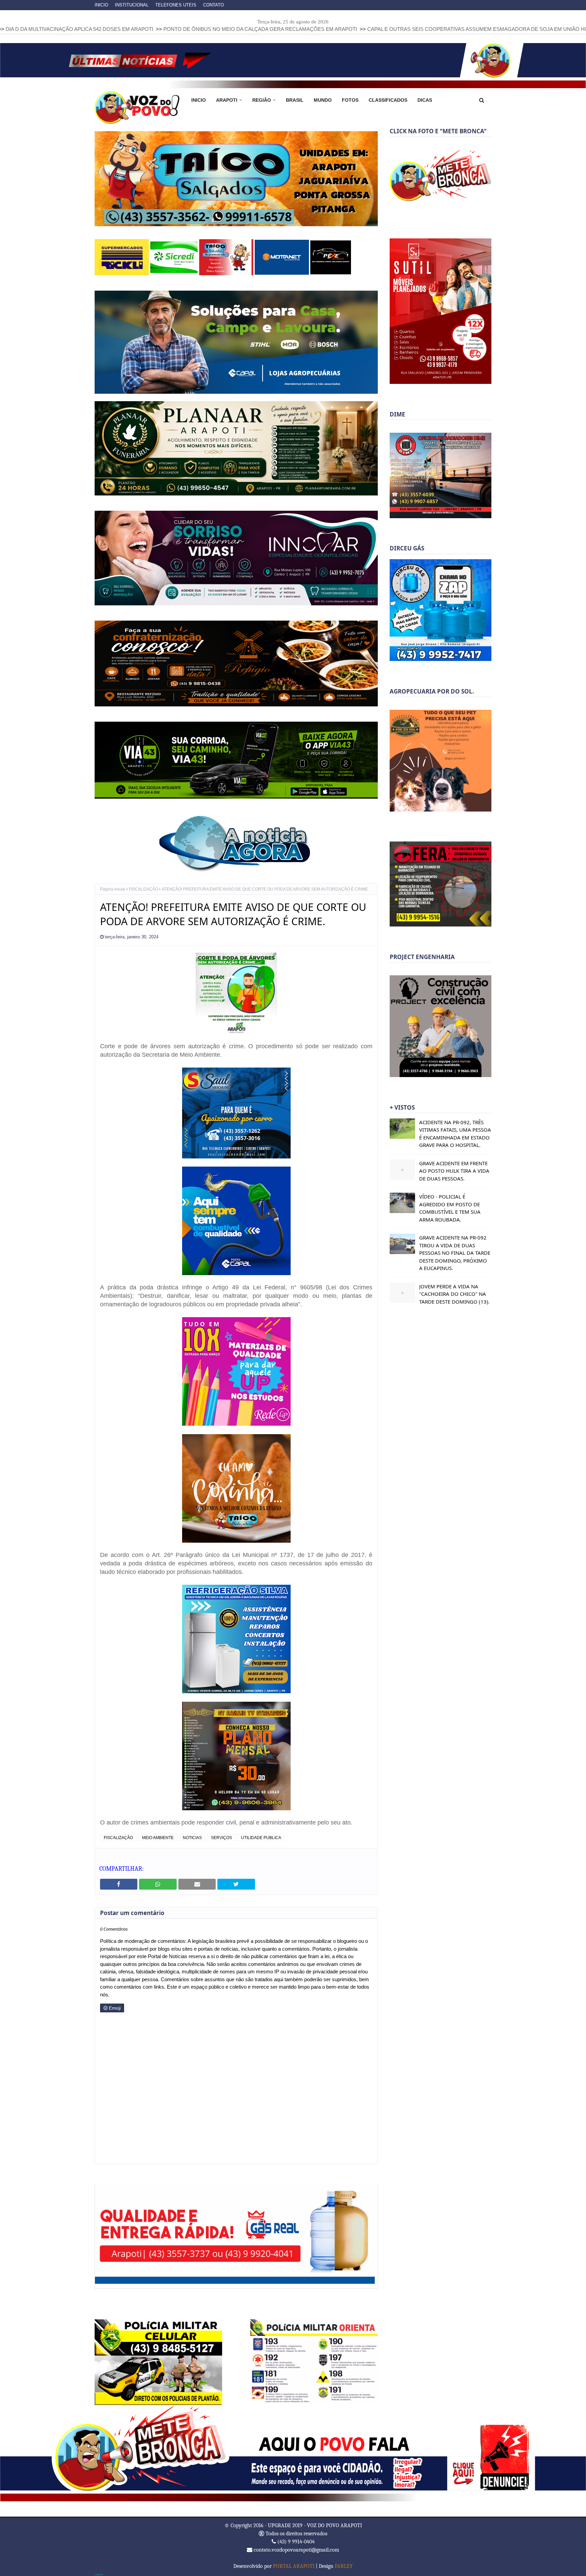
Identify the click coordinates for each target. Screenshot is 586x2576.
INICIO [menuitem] (199, 100)
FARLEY (344, 2565)
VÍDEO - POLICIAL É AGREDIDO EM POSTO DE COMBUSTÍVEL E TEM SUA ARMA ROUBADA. (450, 1208)
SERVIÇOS (221, 1837)
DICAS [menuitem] (425, 100)
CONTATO (213, 5)
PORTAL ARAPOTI (294, 2565)
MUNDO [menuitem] (323, 100)
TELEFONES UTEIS (176, 5)
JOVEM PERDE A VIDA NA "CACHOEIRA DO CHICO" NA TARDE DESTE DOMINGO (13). (454, 1294)
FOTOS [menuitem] (350, 100)
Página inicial (113, 889)
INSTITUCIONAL (132, 5)
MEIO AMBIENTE (158, 1837)
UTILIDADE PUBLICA (261, 1837)
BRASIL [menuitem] (295, 100)
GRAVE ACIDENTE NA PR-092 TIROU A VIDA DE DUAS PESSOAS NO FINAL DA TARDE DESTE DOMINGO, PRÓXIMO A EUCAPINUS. (455, 1253)
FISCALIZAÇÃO (143, 889)
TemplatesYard (99, 2574)
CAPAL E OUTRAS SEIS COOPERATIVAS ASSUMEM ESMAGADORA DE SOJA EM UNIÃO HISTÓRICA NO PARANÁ (337, 29)
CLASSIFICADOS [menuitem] (388, 100)
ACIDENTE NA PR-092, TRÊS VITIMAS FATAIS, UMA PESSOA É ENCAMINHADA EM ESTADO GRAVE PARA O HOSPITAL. (455, 1134)
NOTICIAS (192, 1837)
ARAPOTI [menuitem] (227, 100)
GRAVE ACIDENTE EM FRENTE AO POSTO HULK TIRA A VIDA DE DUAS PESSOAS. (454, 1171)
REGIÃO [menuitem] (262, 100)
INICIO (101, 5)
